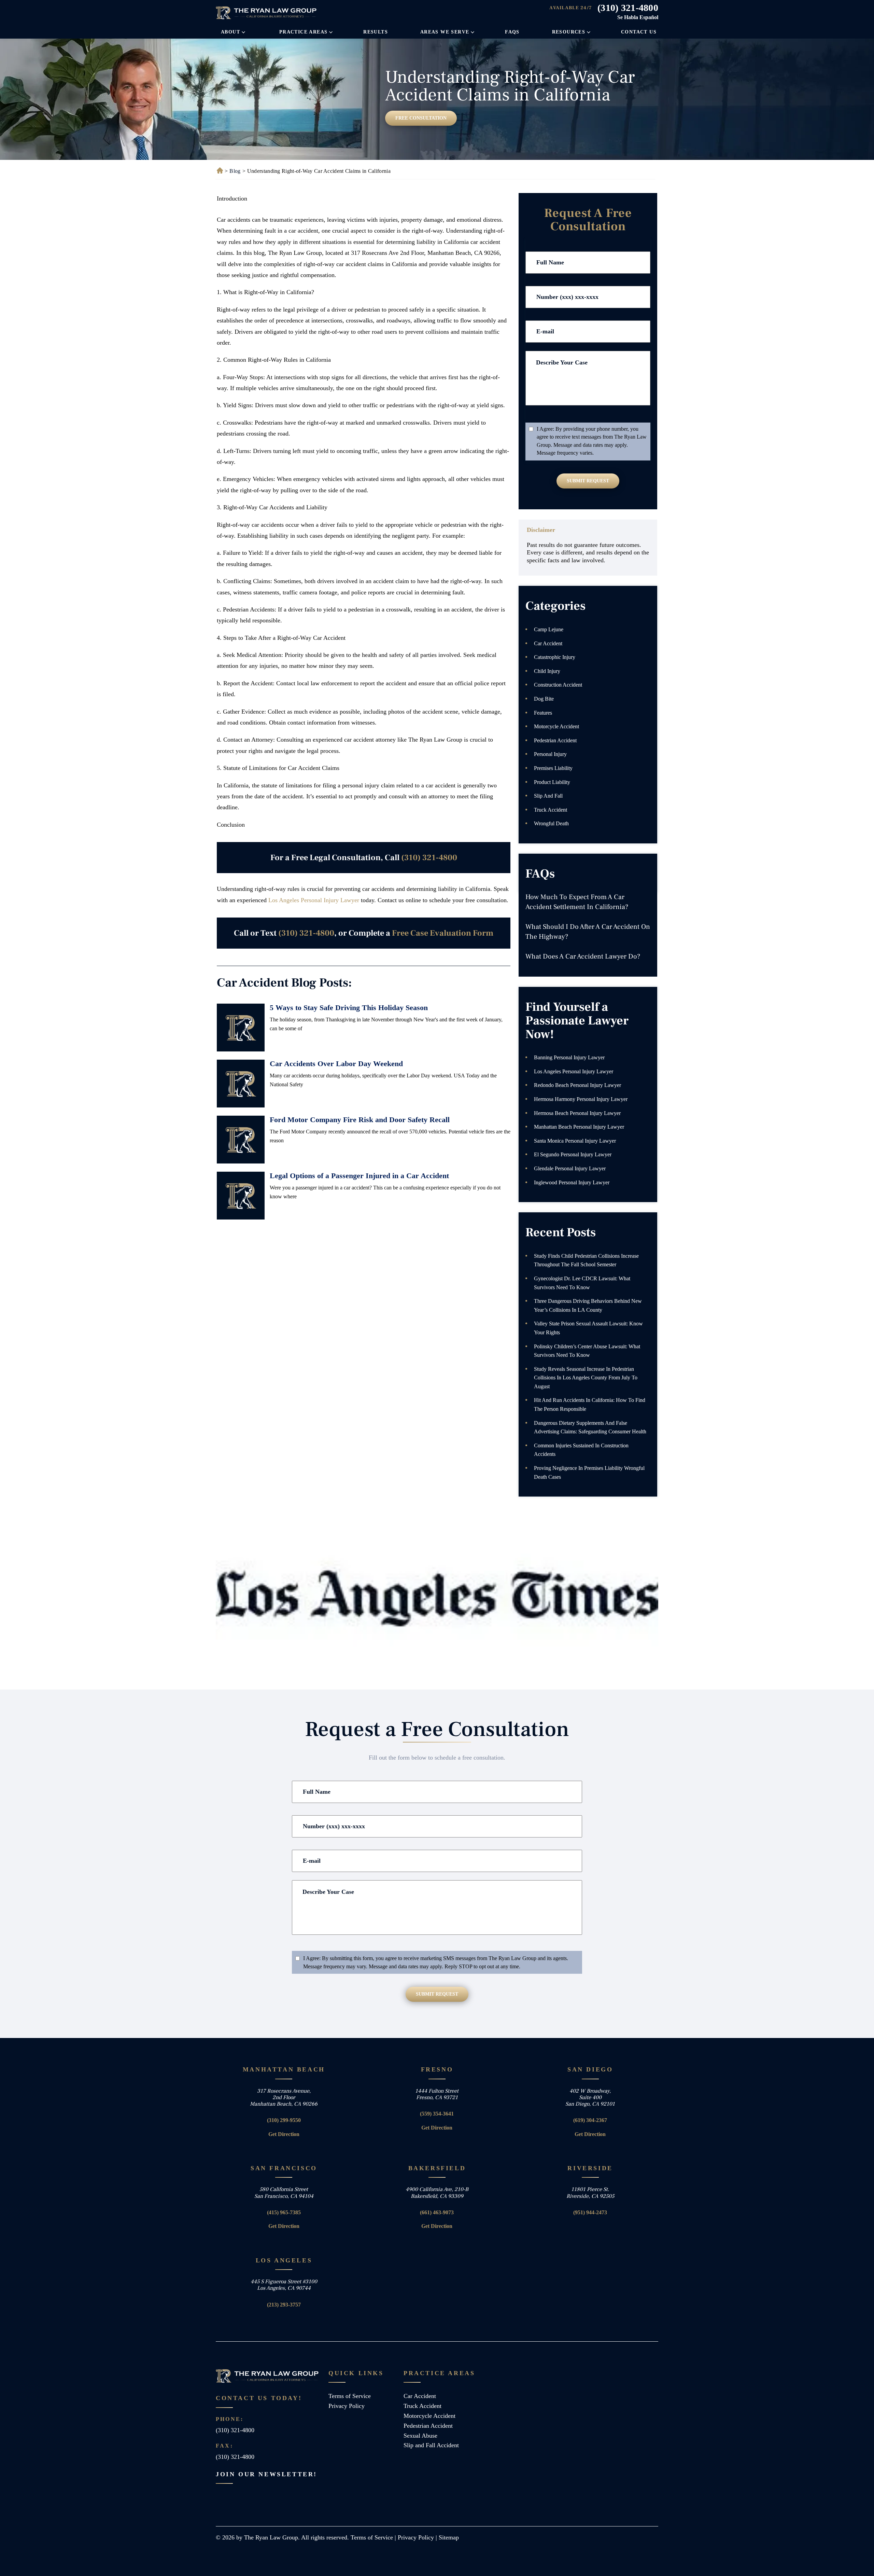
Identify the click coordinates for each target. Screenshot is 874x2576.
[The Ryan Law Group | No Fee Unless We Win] (267, 13)
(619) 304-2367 (590, 2120)
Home (219, 171)
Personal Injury (550, 754)
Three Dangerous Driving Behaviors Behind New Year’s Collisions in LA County (588, 1305)
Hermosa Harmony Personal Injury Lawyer (581, 1099)
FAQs (512, 32)
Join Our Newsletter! (266, 2474)
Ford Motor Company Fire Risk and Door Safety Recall (360, 1120)
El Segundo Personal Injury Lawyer (573, 1154)
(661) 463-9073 (437, 2212)
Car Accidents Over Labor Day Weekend (336, 1064)
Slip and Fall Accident (431, 2445)
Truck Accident (551, 810)
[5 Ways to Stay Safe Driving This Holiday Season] (241, 1028)
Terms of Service (350, 2396)
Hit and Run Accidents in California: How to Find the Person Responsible (590, 1404)
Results (376, 32)
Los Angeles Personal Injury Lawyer (314, 900)
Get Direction (284, 2134)
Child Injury (547, 671)
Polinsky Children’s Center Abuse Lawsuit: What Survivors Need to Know (587, 1351)
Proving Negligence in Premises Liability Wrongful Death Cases (589, 1472)
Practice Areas (304, 32)
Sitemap (449, 2537)
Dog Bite (544, 699)
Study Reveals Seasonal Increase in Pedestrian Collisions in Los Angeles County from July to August (586, 1378)
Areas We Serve (445, 32)
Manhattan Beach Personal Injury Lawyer (579, 1127)
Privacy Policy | (418, 2537)
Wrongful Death (551, 823)
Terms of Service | (374, 2537)
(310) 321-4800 (628, 8)
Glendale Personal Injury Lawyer (570, 1168)
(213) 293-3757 (284, 2305)
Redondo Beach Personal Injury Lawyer (577, 1085)
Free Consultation (421, 118)
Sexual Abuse (420, 2436)
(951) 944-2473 (590, 2212)
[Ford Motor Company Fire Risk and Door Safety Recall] (241, 1140)
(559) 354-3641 (437, 2114)
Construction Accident (558, 685)
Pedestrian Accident (555, 740)
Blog (235, 171)
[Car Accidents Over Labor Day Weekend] (241, 1084)
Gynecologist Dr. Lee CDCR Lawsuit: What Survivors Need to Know (582, 1283)
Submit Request (588, 481)
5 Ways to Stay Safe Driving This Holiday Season (349, 1008)
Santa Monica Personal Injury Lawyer (575, 1141)
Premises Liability (553, 768)
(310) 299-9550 (284, 2120)
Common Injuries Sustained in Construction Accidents (581, 1450)
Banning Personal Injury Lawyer (569, 1057)
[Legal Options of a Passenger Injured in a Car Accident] (241, 1196)
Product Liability (552, 782)
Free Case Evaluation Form (443, 933)
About (230, 32)
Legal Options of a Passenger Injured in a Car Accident (359, 1176)
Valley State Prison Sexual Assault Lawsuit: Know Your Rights (588, 1328)
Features (543, 713)
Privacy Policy (347, 2406)
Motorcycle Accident (556, 726)
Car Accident (548, 643)
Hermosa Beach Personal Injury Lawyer (577, 1113)
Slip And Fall (548, 796)
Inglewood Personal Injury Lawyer (572, 1182)
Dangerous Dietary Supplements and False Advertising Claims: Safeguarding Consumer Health (590, 1427)
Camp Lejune (549, 629)
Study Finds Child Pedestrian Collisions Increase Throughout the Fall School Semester (586, 1260)
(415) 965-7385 (284, 2212)
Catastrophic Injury (555, 657)
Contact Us (639, 32)
